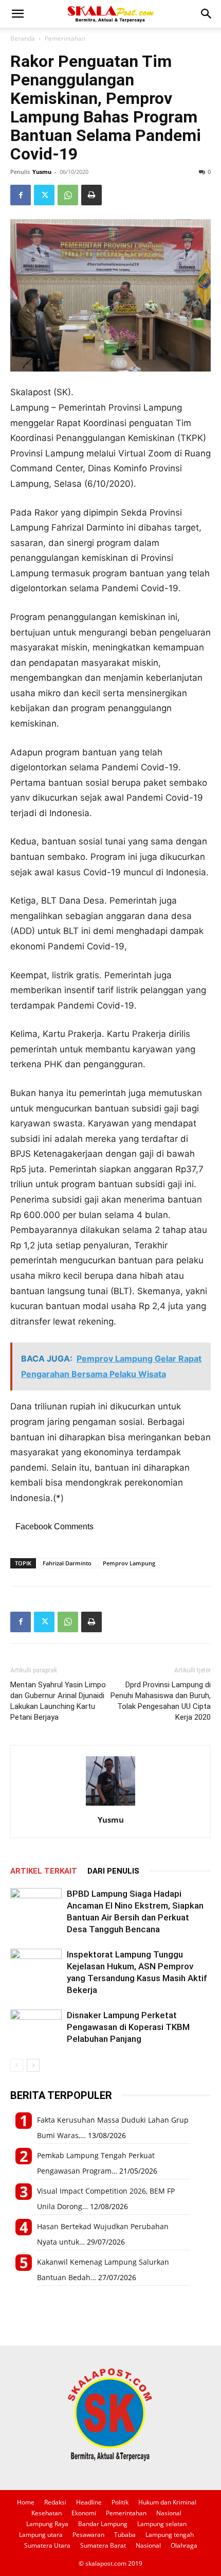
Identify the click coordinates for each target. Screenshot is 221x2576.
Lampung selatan (162, 2524)
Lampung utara (41, 2535)
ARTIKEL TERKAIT (44, 1871)
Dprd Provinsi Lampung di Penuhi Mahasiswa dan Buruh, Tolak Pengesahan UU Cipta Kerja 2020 (161, 1701)
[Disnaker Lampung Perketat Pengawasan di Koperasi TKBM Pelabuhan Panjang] (36, 2027)
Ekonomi (84, 2513)
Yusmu (42, 172)
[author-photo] (110, 1805)
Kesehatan (47, 2513)
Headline (89, 2502)
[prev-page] (17, 2065)
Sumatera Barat (103, 2545)
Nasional (169, 2513)
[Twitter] (44, 195)
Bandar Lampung (103, 2524)
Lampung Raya (47, 2524)
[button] (17, 14)
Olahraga (184, 2545)
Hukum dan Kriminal (167, 2502)
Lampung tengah (170, 2535)
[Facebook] (21, 195)
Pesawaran (88, 2535)
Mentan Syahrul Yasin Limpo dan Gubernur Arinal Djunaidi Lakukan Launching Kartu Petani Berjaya (58, 1701)
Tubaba (125, 2535)
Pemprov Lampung (129, 1563)
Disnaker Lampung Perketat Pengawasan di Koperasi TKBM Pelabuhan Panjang (128, 2027)
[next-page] (33, 2065)
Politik (120, 2502)
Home (26, 2502)
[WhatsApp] (68, 195)
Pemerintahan (65, 38)
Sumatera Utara (47, 2545)
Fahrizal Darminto (67, 1563)
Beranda (23, 38)
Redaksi (55, 2502)
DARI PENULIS (113, 1871)
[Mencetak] (91, 195)
